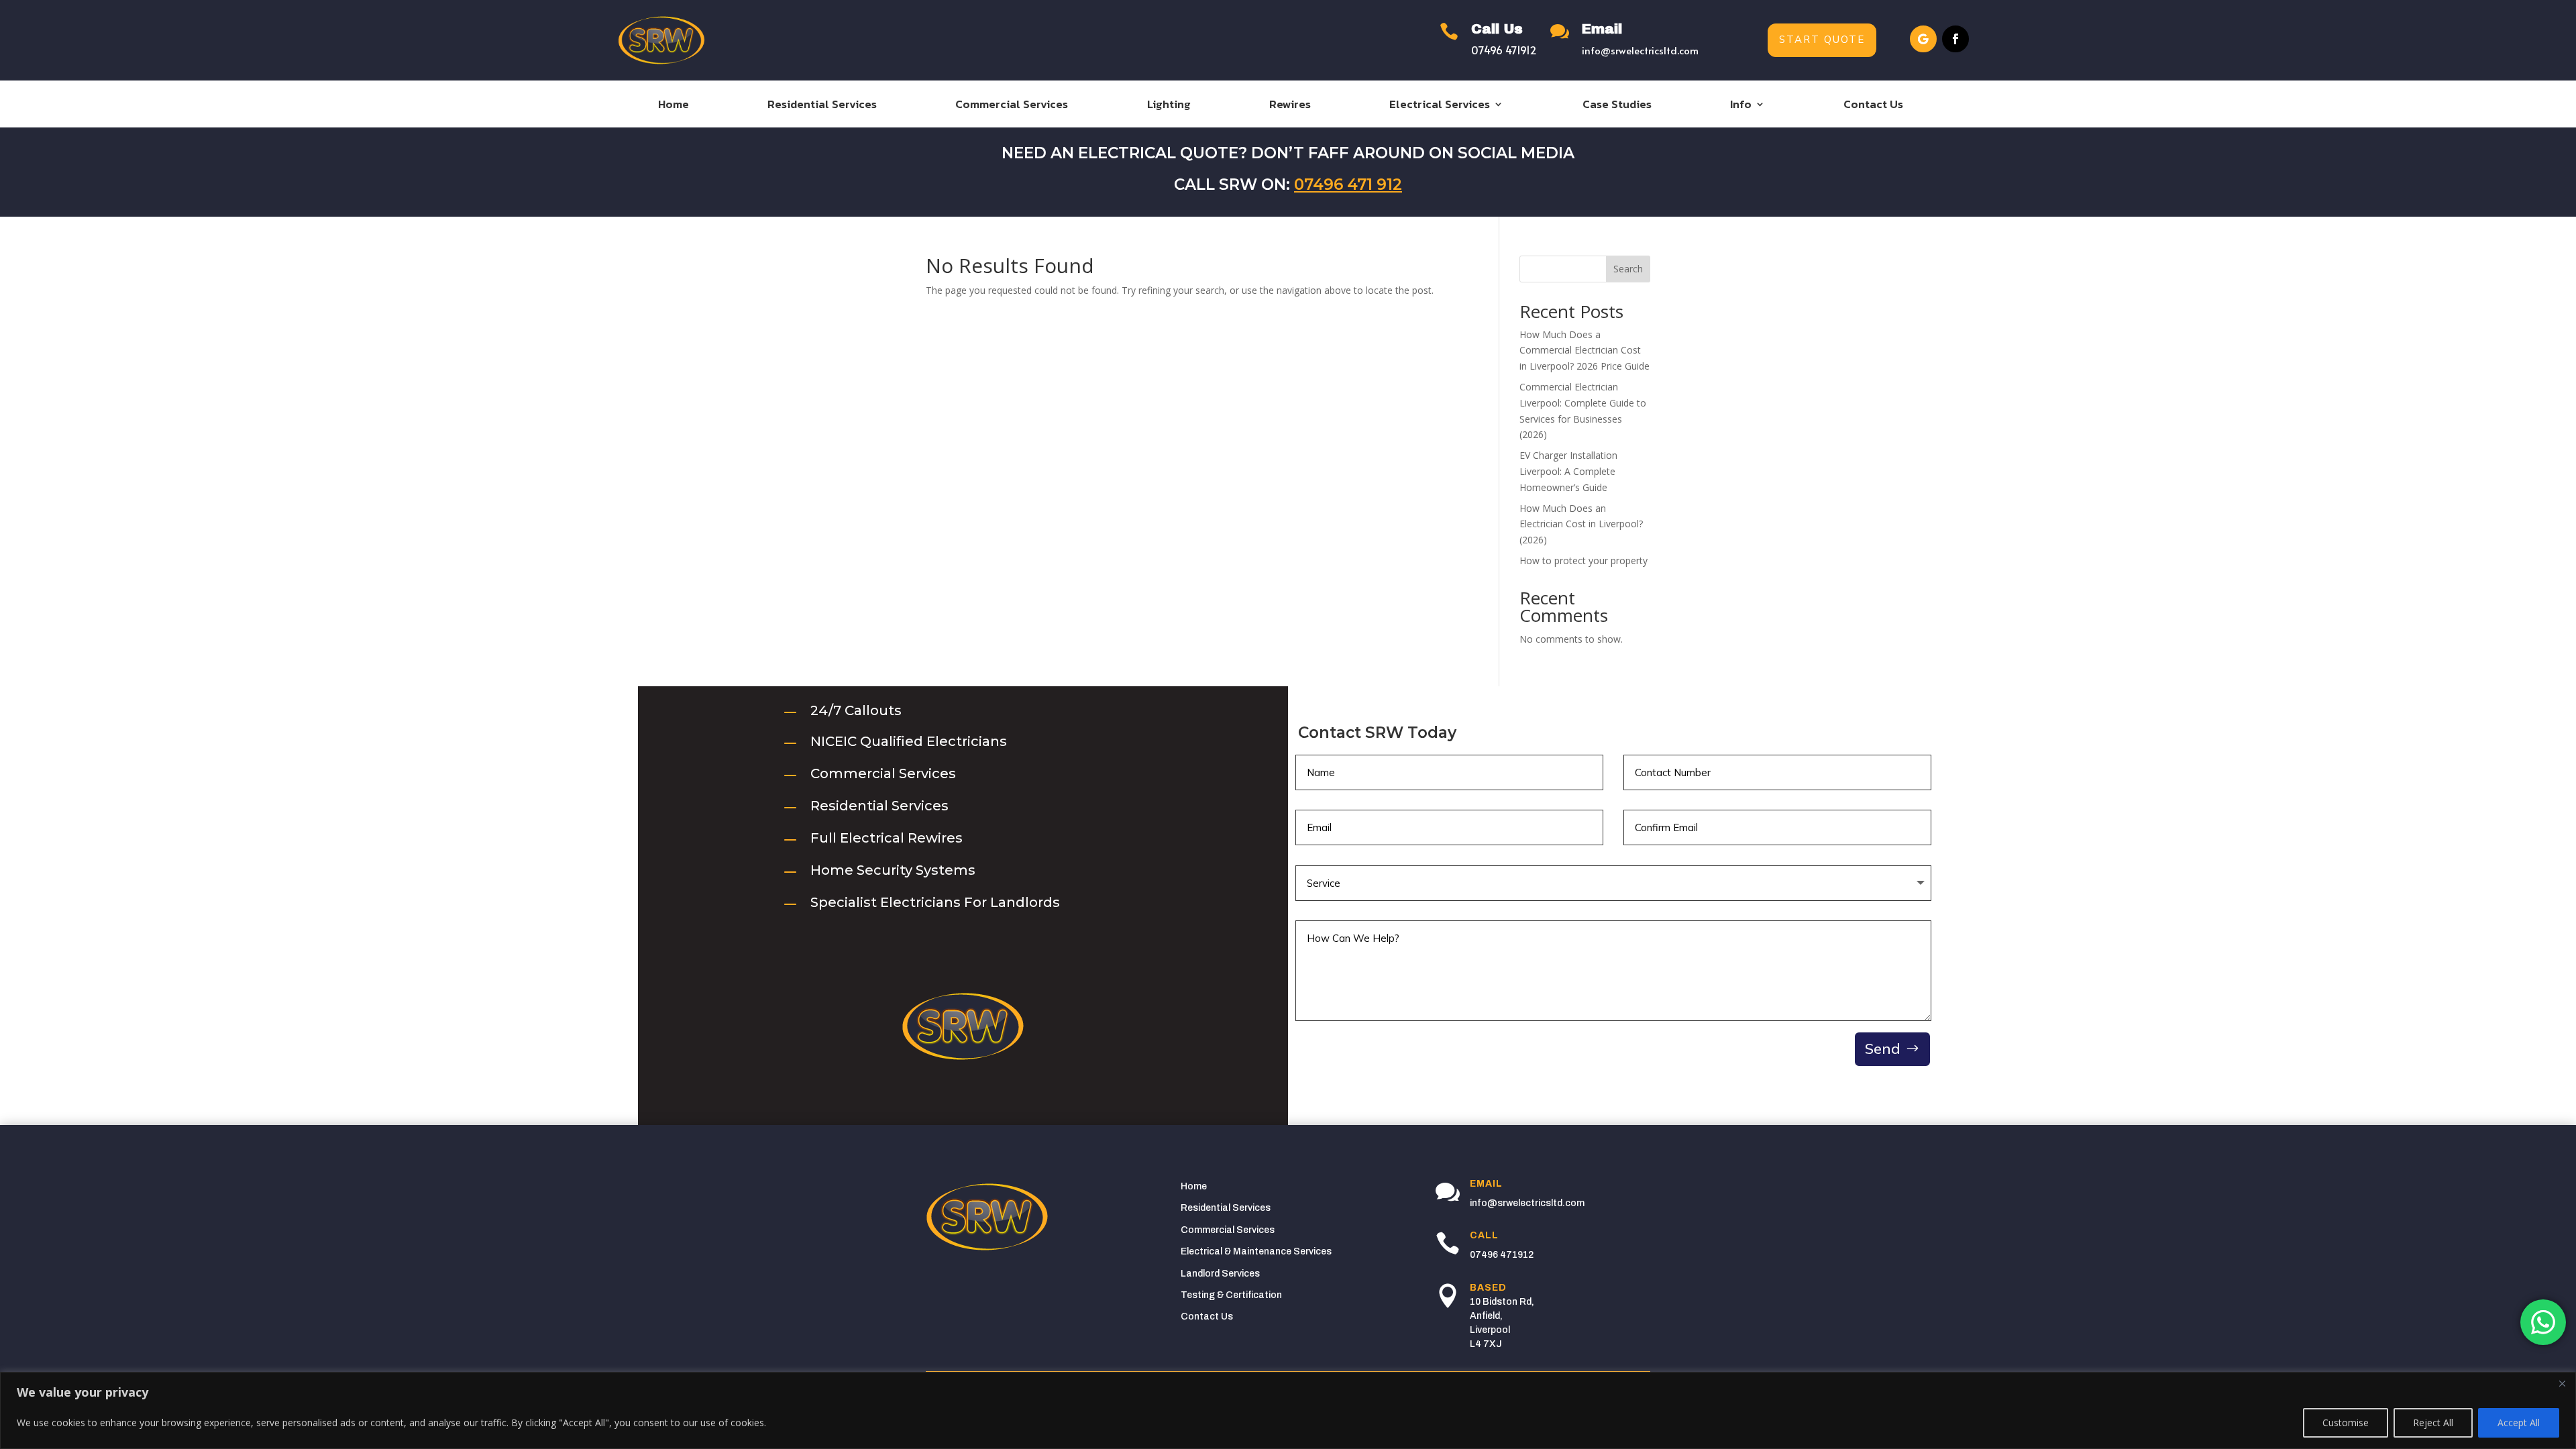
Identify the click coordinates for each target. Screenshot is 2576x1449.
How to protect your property (1584, 560)
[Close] (2562, 1383)
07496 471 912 (1348, 184)
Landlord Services (1220, 1274)
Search (1628, 269)
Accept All (2519, 1423)
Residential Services (822, 106)
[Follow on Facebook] (1955, 39)
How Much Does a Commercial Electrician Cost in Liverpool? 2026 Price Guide (1585, 351)
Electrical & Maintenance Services (1256, 1251)
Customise (2346, 1423)
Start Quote (1822, 40)
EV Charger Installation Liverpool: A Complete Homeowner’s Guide (1568, 471)
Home (674, 106)
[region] (1288, 1410)
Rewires (1290, 106)
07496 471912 (1504, 50)
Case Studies (1617, 106)
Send (1883, 1049)
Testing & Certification (1231, 1295)
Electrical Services (1440, 106)
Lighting (1169, 106)
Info (1741, 106)
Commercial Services (1012, 106)
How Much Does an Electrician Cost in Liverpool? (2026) (1581, 524)
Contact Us (1873, 106)
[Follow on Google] (1923, 39)
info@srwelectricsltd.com (1640, 50)
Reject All (2433, 1423)
